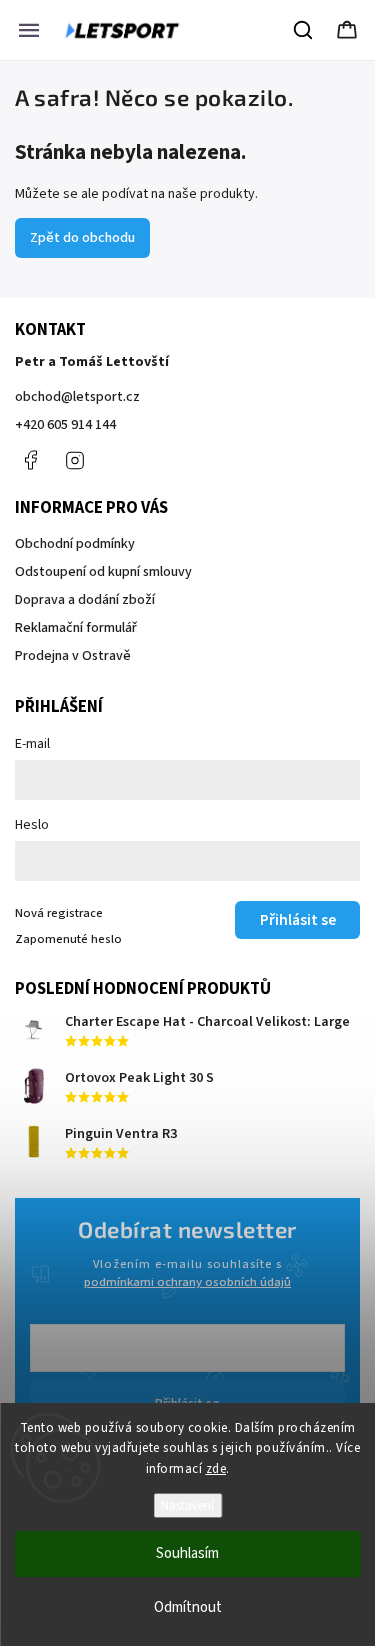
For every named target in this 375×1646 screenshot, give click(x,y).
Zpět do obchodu (82, 238)
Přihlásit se (298, 920)
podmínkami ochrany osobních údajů (187, 1282)
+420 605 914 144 (65, 425)
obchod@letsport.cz (77, 397)
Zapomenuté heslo (68, 939)
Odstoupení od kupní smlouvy (103, 572)
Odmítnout (188, 1607)
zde (216, 1469)
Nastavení (187, 1505)
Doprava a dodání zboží (85, 600)
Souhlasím (187, 1553)
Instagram (75, 460)
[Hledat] (304, 30)
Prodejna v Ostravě (73, 656)
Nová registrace (59, 913)
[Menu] (29, 30)
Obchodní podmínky (75, 544)
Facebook (30, 460)
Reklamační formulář (76, 628)
